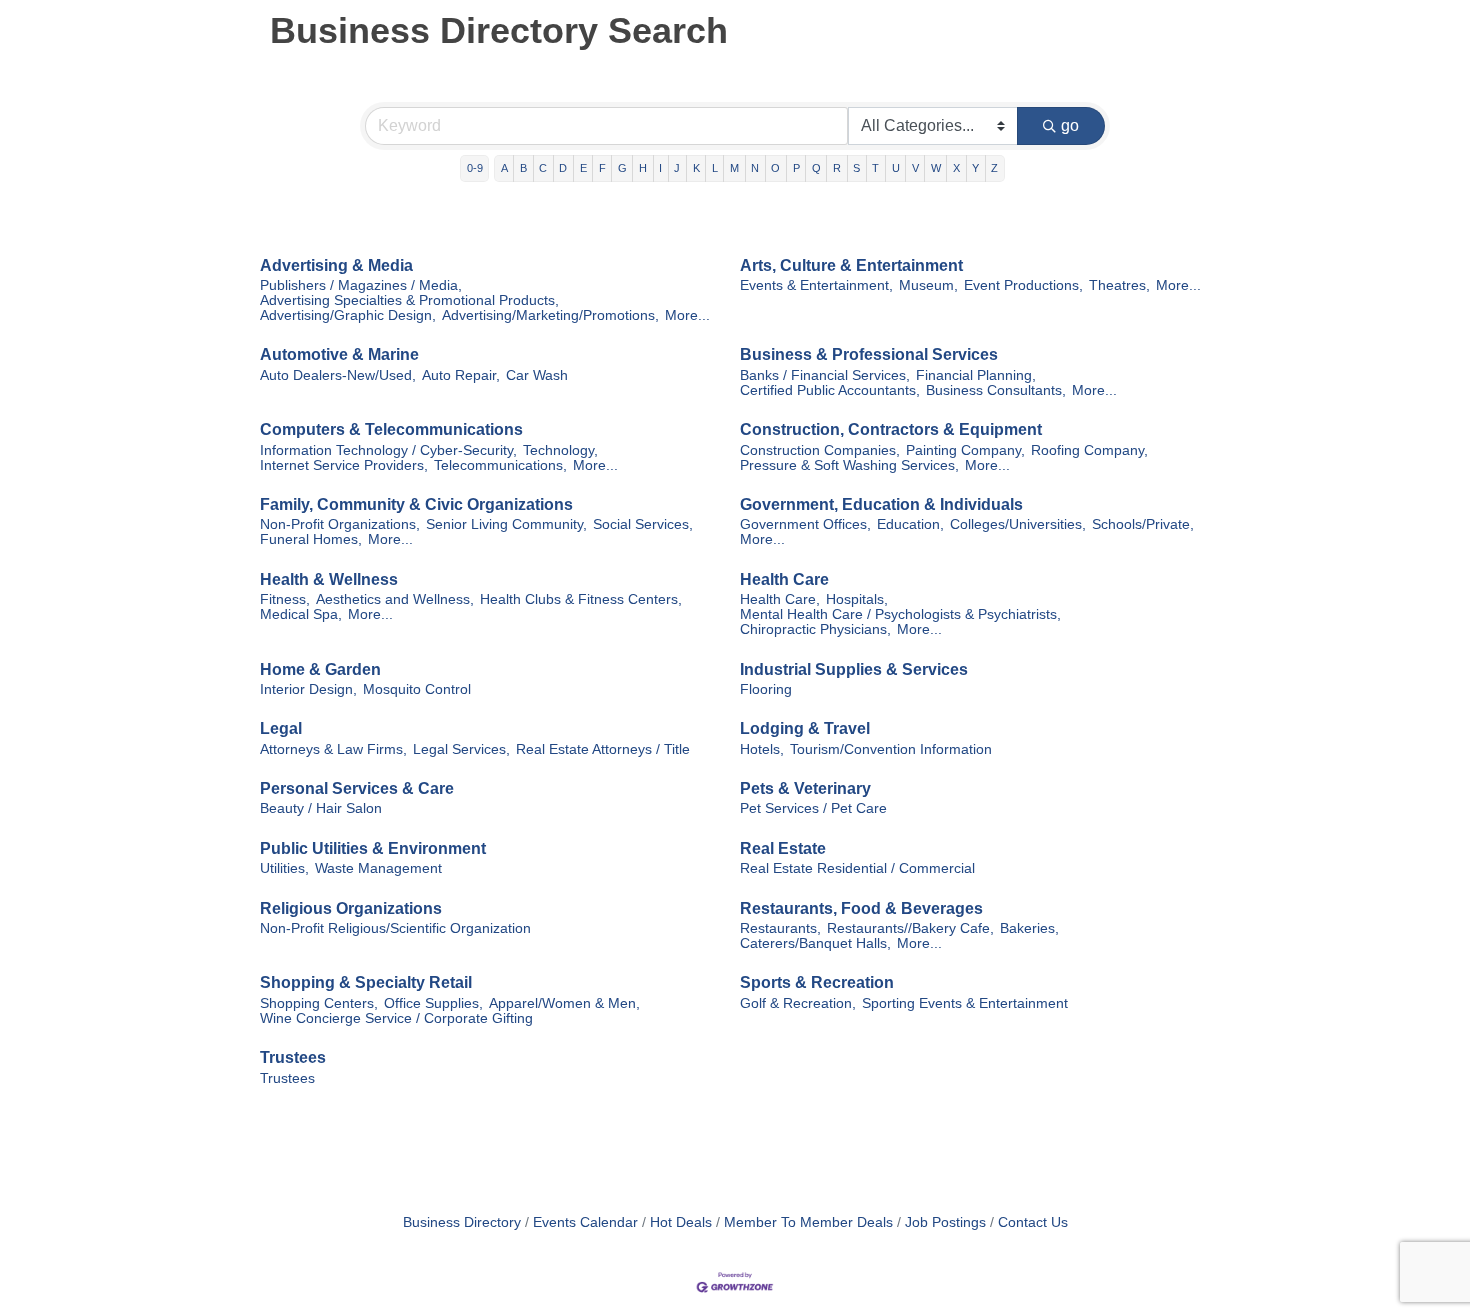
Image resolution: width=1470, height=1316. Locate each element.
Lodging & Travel (805, 728)
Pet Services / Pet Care (813, 808)
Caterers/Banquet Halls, (815, 943)
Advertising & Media (336, 265)
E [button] (583, 168)
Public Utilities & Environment (373, 848)
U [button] (896, 168)
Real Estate (783, 848)
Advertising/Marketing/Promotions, (550, 315)
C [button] (543, 168)
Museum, (928, 285)
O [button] (775, 168)
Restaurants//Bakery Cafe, (910, 928)
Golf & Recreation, (798, 1003)
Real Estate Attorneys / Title (603, 749)
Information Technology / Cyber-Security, (388, 450)
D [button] (563, 168)
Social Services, (643, 524)
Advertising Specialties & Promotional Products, (409, 300)
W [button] (936, 168)
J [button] (677, 168)
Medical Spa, (301, 614)
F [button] (602, 168)
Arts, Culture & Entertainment (851, 265)
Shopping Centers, (319, 1003)
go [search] (1070, 125)
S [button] (856, 168)
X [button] (956, 168)
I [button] (660, 168)
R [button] (837, 168)
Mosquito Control (417, 689)
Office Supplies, (433, 1003)
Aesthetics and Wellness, (395, 599)
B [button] (523, 168)
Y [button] (975, 168)
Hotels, (762, 749)
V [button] (915, 168)
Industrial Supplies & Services (854, 669)
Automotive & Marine (339, 354)
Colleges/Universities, (1018, 524)
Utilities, (284, 868)
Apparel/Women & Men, (564, 1003)
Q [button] (816, 168)
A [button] (504, 168)
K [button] (696, 168)
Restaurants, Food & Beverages (861, 908)
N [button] (755, 168)
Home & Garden (320, 669)
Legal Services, (461, 749)
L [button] (715, 168)
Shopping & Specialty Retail (366, 982)
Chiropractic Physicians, (815, 629)
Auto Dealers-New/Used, (338, 375)
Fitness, (285, 599)
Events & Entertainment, (816, 285)
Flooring (766, 689)
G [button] (622, 168)
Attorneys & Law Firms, (333, 749)
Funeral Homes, (311, 539)
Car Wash (537, 375)
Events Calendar (585, 1222)
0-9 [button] (475, 168)
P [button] (796, 168)
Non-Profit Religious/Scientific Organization (395, 928)
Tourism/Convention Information (891, 749)
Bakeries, (1029, 928)
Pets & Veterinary (805, 788)
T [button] (875, 168)
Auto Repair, (461, 375)
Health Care (784, 579)
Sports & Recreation (817, 982)
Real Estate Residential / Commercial (857, 868)
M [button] (734, 168)
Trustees (293, 1057)
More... (687, 315)
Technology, (560, 450)
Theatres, (1119, 285)
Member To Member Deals (808, 1222)
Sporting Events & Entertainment (965, 1003)
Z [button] (994, 168)
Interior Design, (308, 689)
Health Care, (780, 599)
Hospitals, (857, 599)
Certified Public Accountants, (830, 390)
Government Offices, (805, 524)
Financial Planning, (976, 375)
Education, (910, 524)
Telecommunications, (500, 465)
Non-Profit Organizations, (340, 524)
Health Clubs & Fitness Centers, (581, 599)
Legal (281, 728)
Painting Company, (965, 450)
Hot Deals (681, 1222)
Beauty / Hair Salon (321, 808)
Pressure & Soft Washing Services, (849, 465)
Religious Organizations (351, 908)
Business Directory (462, 1222)
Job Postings (945, 1222)
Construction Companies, (820, 450)
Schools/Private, (1143, 524)
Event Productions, (1023, 285)
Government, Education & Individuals (881, 504)
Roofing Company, (1089, 450)
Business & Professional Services (869, 354)
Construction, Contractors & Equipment (891, 429)
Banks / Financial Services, (825, 375)
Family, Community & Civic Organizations (416, 504)
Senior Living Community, (506, 524)
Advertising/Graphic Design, (348, 315)
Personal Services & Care (357, 788)
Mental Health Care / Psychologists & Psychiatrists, (900, 614)
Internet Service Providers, (344, 465)
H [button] (643, 168)
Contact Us (1033, 1222)
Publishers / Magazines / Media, (361, 285)
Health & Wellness (329, 579)
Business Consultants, (996, 390)
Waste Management (378, 868)
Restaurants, (780, 928)
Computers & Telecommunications (391, 429)
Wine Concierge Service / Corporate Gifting (396, 1018)
